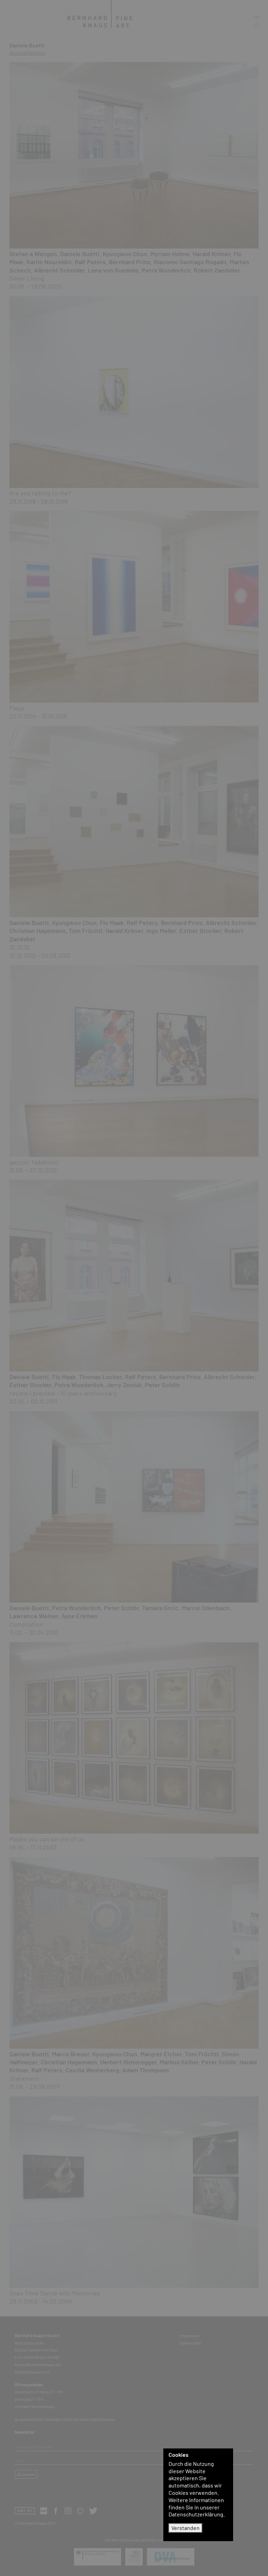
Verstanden (185, 2528)
